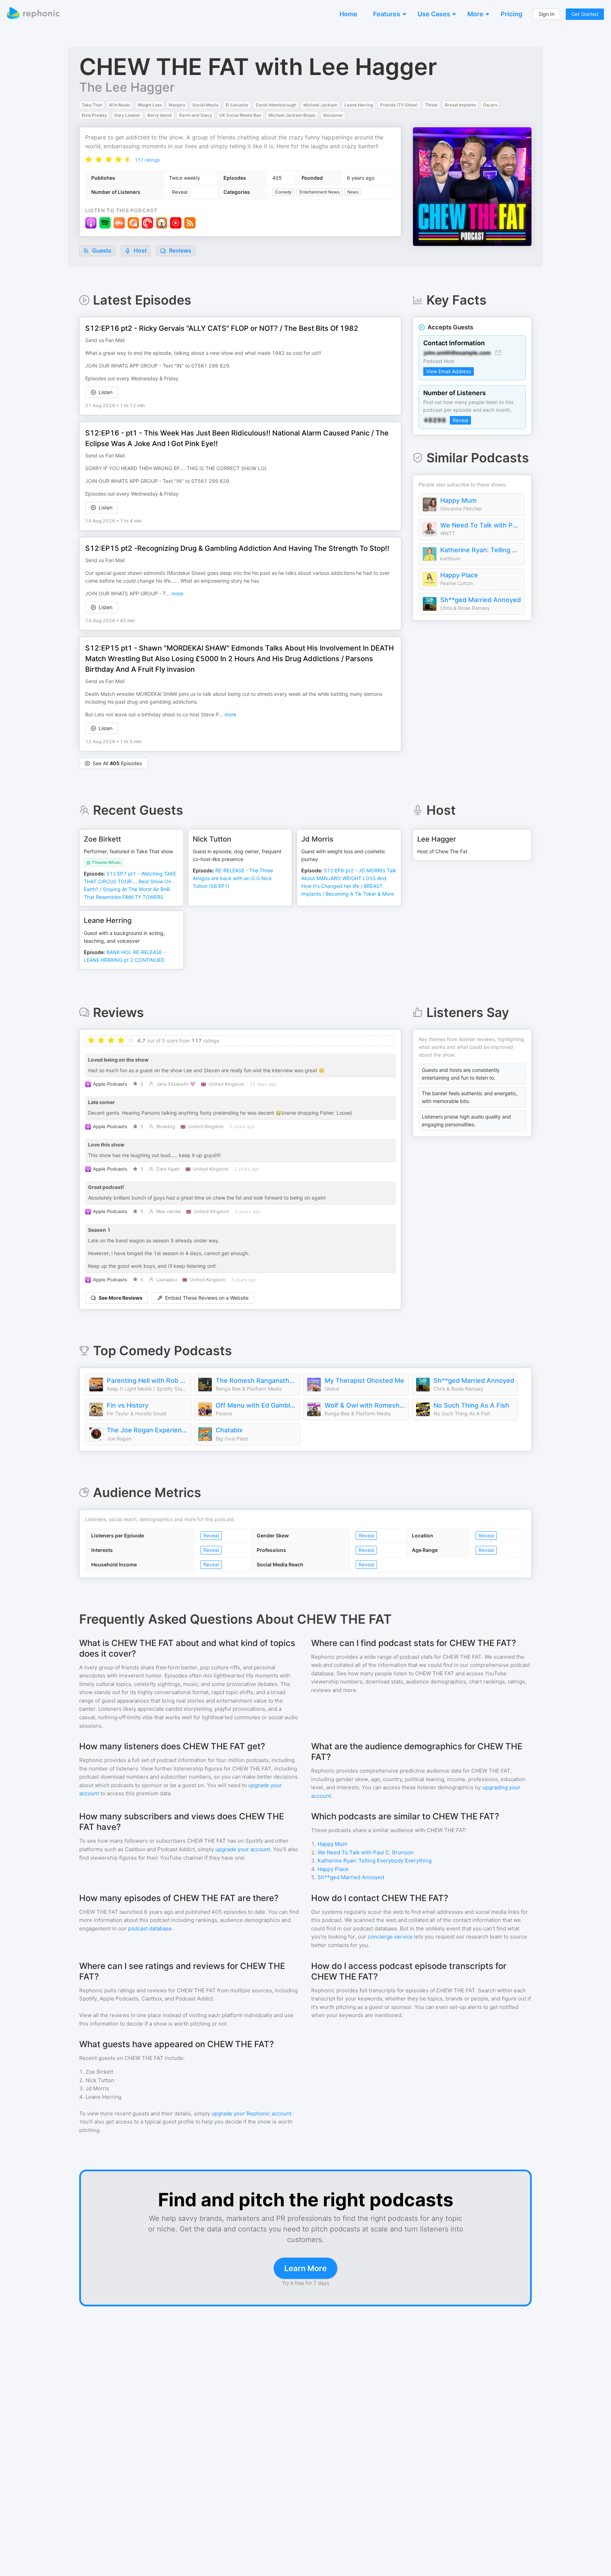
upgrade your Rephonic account (251, 2113)
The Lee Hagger (127, 87)
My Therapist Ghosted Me (364, 1381)
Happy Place (459, 575)
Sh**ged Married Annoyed (481, 600)
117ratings (147, 160)
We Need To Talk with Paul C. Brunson (481, 525)
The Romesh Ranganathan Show (256, 1381)
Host (140, 250)
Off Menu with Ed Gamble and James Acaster (256, 1405)
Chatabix (229, 1430)
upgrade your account (243, 1849)
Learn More (305, 2268)
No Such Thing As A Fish (471, 1405)
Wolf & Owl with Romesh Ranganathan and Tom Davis (365, 1405)
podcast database (150, 1928)
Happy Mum (458, 500)
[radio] (89, 159)
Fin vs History (128, 1405)
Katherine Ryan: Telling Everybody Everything (481, 550)
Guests (101, 250)
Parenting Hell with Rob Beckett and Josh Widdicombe (147, 1381)
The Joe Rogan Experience (147, 1430)
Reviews (179, 250)
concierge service (390, 1937)
